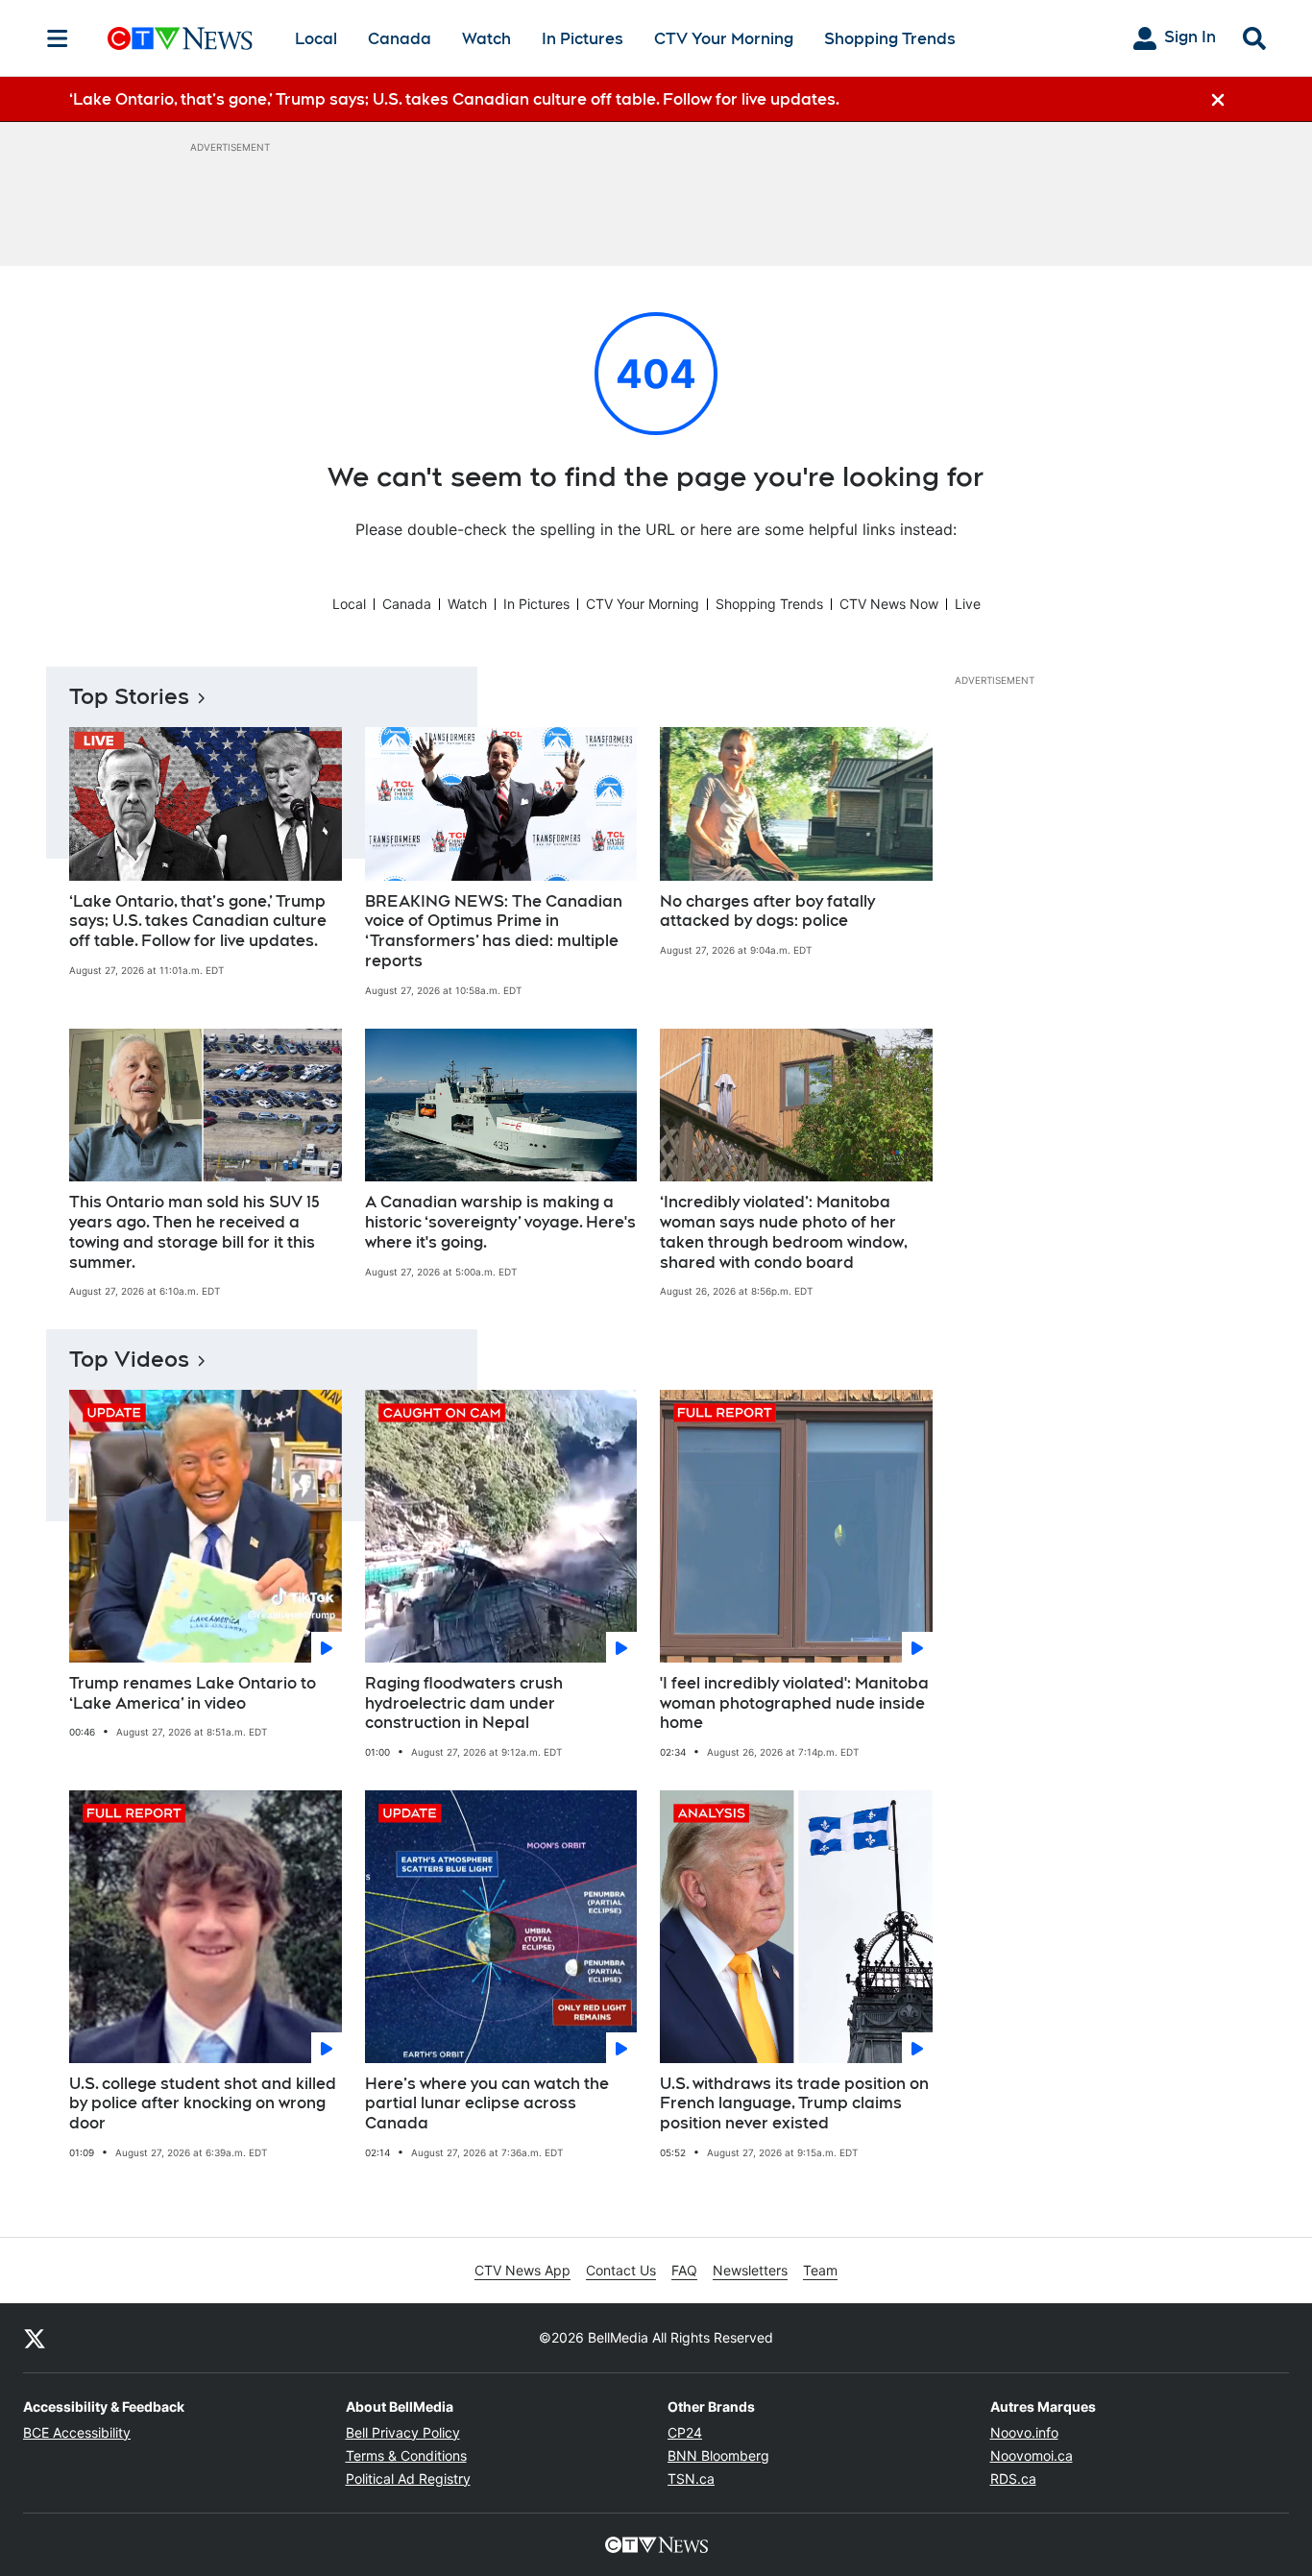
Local (316, 39)
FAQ (684, 2270)
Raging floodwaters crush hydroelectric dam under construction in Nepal (464, 1703)
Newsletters (750, 2270)
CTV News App (522, 2270)
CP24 (685, 2432)
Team (820, 2270)
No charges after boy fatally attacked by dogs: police (767, 911)
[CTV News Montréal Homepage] (180, 38)
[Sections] (58, 38)
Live (968, 604)
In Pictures (583, 39)
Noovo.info (1024, 2432)
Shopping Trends (890, 39)
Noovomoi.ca (1032, 2455)
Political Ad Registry (408, 2479)
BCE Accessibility (77, 2432)
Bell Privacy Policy (403, 2432)
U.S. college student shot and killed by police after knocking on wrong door (203, 2104)
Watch (486, 39)
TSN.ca (691, 2479)
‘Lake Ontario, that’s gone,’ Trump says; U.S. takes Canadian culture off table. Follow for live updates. (198, 922)
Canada (400, 39)
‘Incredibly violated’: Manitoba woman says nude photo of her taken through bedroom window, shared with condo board (784, 1232)
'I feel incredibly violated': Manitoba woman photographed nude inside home (794, 1703)
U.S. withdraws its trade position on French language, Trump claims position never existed (794, 2104)
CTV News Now (889, 604)
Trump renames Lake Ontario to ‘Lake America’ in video (193, 1693)
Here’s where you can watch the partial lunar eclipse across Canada (487, 2104)
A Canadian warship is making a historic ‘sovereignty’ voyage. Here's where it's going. (500, 1222)
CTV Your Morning (724, 39)
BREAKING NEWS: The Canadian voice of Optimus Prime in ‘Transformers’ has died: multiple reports (494, 931)
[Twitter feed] (35, 2338)
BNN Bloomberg (718, 2455)
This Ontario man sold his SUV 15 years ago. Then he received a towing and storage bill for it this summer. (194, 1232)
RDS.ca (1013, 2479)
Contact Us (621, 2270)
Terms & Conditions (406, 2455)
